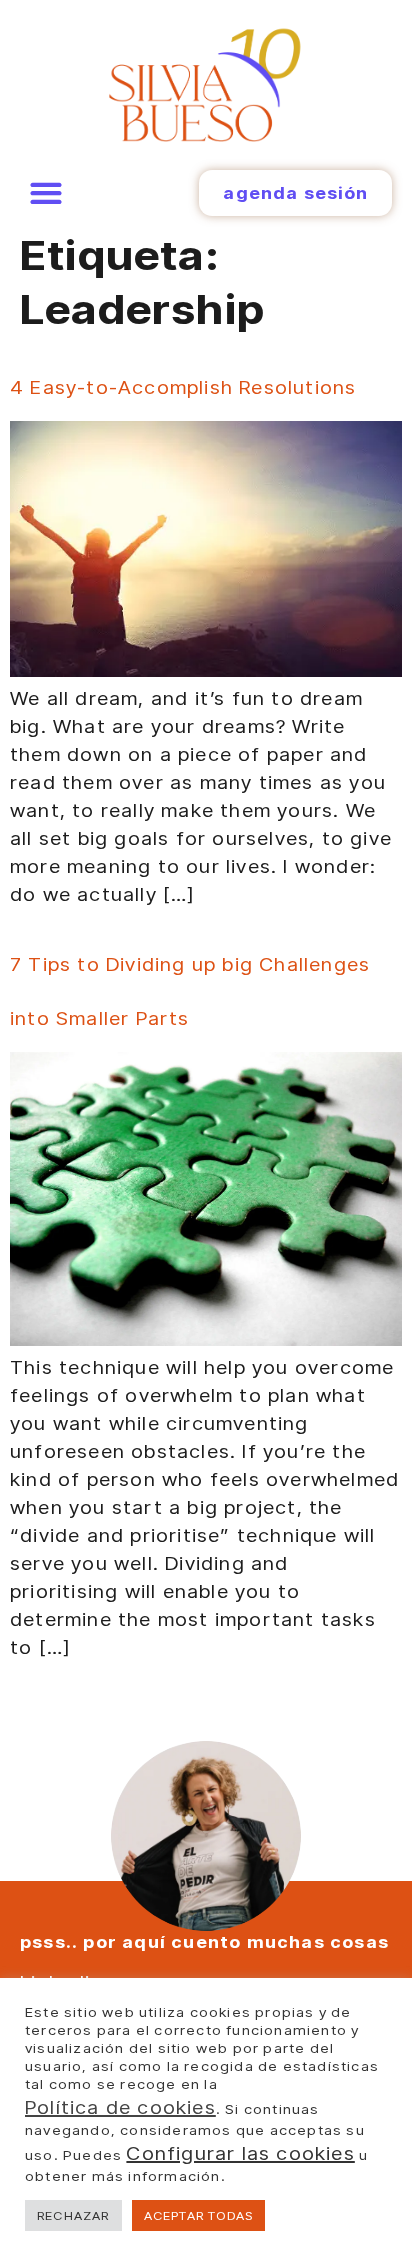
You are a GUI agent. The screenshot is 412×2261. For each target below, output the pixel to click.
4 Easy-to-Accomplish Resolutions (183, 387)
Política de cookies (120, 2107)
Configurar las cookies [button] (240, 2153)
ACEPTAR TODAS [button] (199, 2215)
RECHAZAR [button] (73, 2215)
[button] (46, 193)
